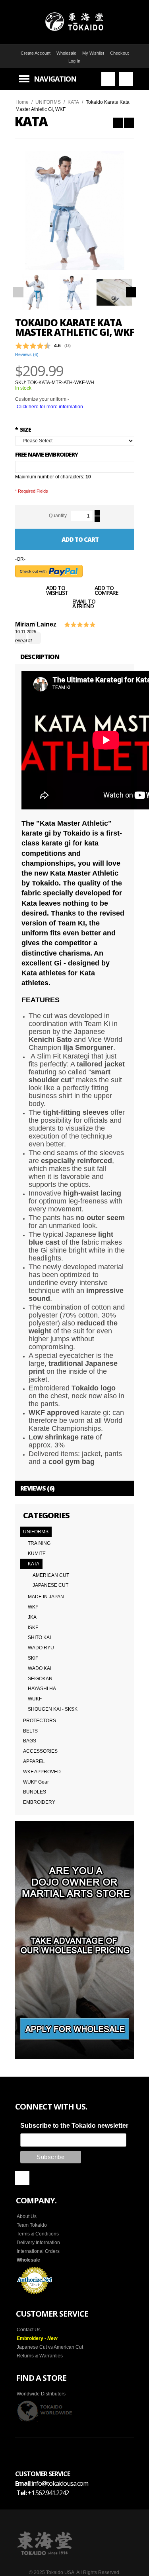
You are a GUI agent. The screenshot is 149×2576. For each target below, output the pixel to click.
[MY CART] (126, 79)
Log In (74, 61)
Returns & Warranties (40, 2356)
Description (40, 657)
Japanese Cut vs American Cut (50, 2347)
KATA (73, 102)
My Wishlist (93, 53)
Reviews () (27, 354)
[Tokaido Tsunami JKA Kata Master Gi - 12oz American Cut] (118, 123)
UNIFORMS (48, 102)
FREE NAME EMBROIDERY (46, 454)
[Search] (108, 79)
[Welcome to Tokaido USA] (74, 22)
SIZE (23, 429)
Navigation (55, 79)
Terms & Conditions (38, 2234)
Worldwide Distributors (41, 2394)
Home (22, 102)
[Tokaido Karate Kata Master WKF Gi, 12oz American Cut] (129, 123)
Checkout (119, 53)
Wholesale (66, 53)
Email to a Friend (84, 605)
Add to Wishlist (57, 591)
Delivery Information (38, 2243)
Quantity (58, 516)
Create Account (36, 53)
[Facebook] (22, 2178)
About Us (27, 2216)
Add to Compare (106, 591)
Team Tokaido (32, 2225)
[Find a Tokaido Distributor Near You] (45, 2411)
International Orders (38, 2251)
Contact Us (29, 2330)
